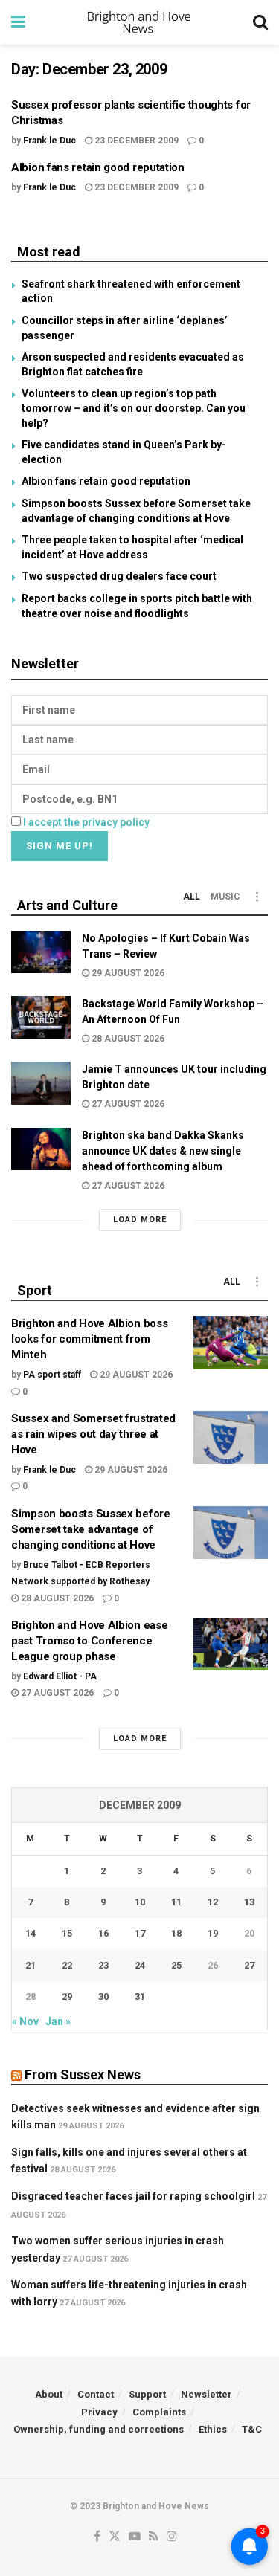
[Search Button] (260, 22)
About (49, 2394)
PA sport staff (52, 1375)
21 (31, 1965)
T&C (252, 2429)
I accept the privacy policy (86, 822)
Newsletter (206, 2394)
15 (67, 1933)
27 (249, 1965)
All (192, 897)
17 (140, 1933)
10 (140, 1902)
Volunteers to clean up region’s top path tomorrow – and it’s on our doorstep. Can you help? (134, 408)
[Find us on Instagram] (172, 2537)
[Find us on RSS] (154, 2537)
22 (67, 1965)
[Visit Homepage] (139, 22)
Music (225, 897)
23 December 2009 (135, 141)
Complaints (159, 2412)
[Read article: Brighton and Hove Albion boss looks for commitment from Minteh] (231, 1343)
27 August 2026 (127, 1104)
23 (103, 1965)
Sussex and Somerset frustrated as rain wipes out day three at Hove (93, 1434)
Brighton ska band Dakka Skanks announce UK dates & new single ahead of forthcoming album (163, 1151)
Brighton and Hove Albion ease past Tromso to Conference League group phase (89, 1641)
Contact (96, 2394)
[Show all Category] (257, 897)
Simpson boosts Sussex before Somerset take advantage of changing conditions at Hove (91, 1529)
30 (103, 1996)
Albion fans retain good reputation (98, 167)
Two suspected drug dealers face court (119, 576)
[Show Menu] (18, 22)
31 (140, 1996)
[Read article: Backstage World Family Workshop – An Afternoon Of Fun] (41, 1017)
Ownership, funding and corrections (99, 2429)
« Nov (25, 2021)
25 (176, 1965)
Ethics (213, 2429)
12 (213, 1902)
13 (249, 1902)
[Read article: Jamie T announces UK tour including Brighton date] (41, 1083)
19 (213, 1933)
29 (67, 1996)
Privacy (99, 2412)
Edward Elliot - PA (60, 1676)
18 (176, 1933)
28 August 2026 (127, 1039)
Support (147, 2394)
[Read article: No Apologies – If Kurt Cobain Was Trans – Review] (41, 952)
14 (31, 1933)
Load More (140, 1220)
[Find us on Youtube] (135, 2537)
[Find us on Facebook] (97, 2537)
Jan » (58, 2021)
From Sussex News (83, 2075)
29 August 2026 (127, 973)
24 (140, 1965)
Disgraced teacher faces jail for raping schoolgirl (133, 2196)
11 (176, 1902)
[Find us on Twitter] (115, 2537)
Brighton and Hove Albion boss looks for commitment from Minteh (89, 1339)
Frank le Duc (49, 141)
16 (103, 1933)
